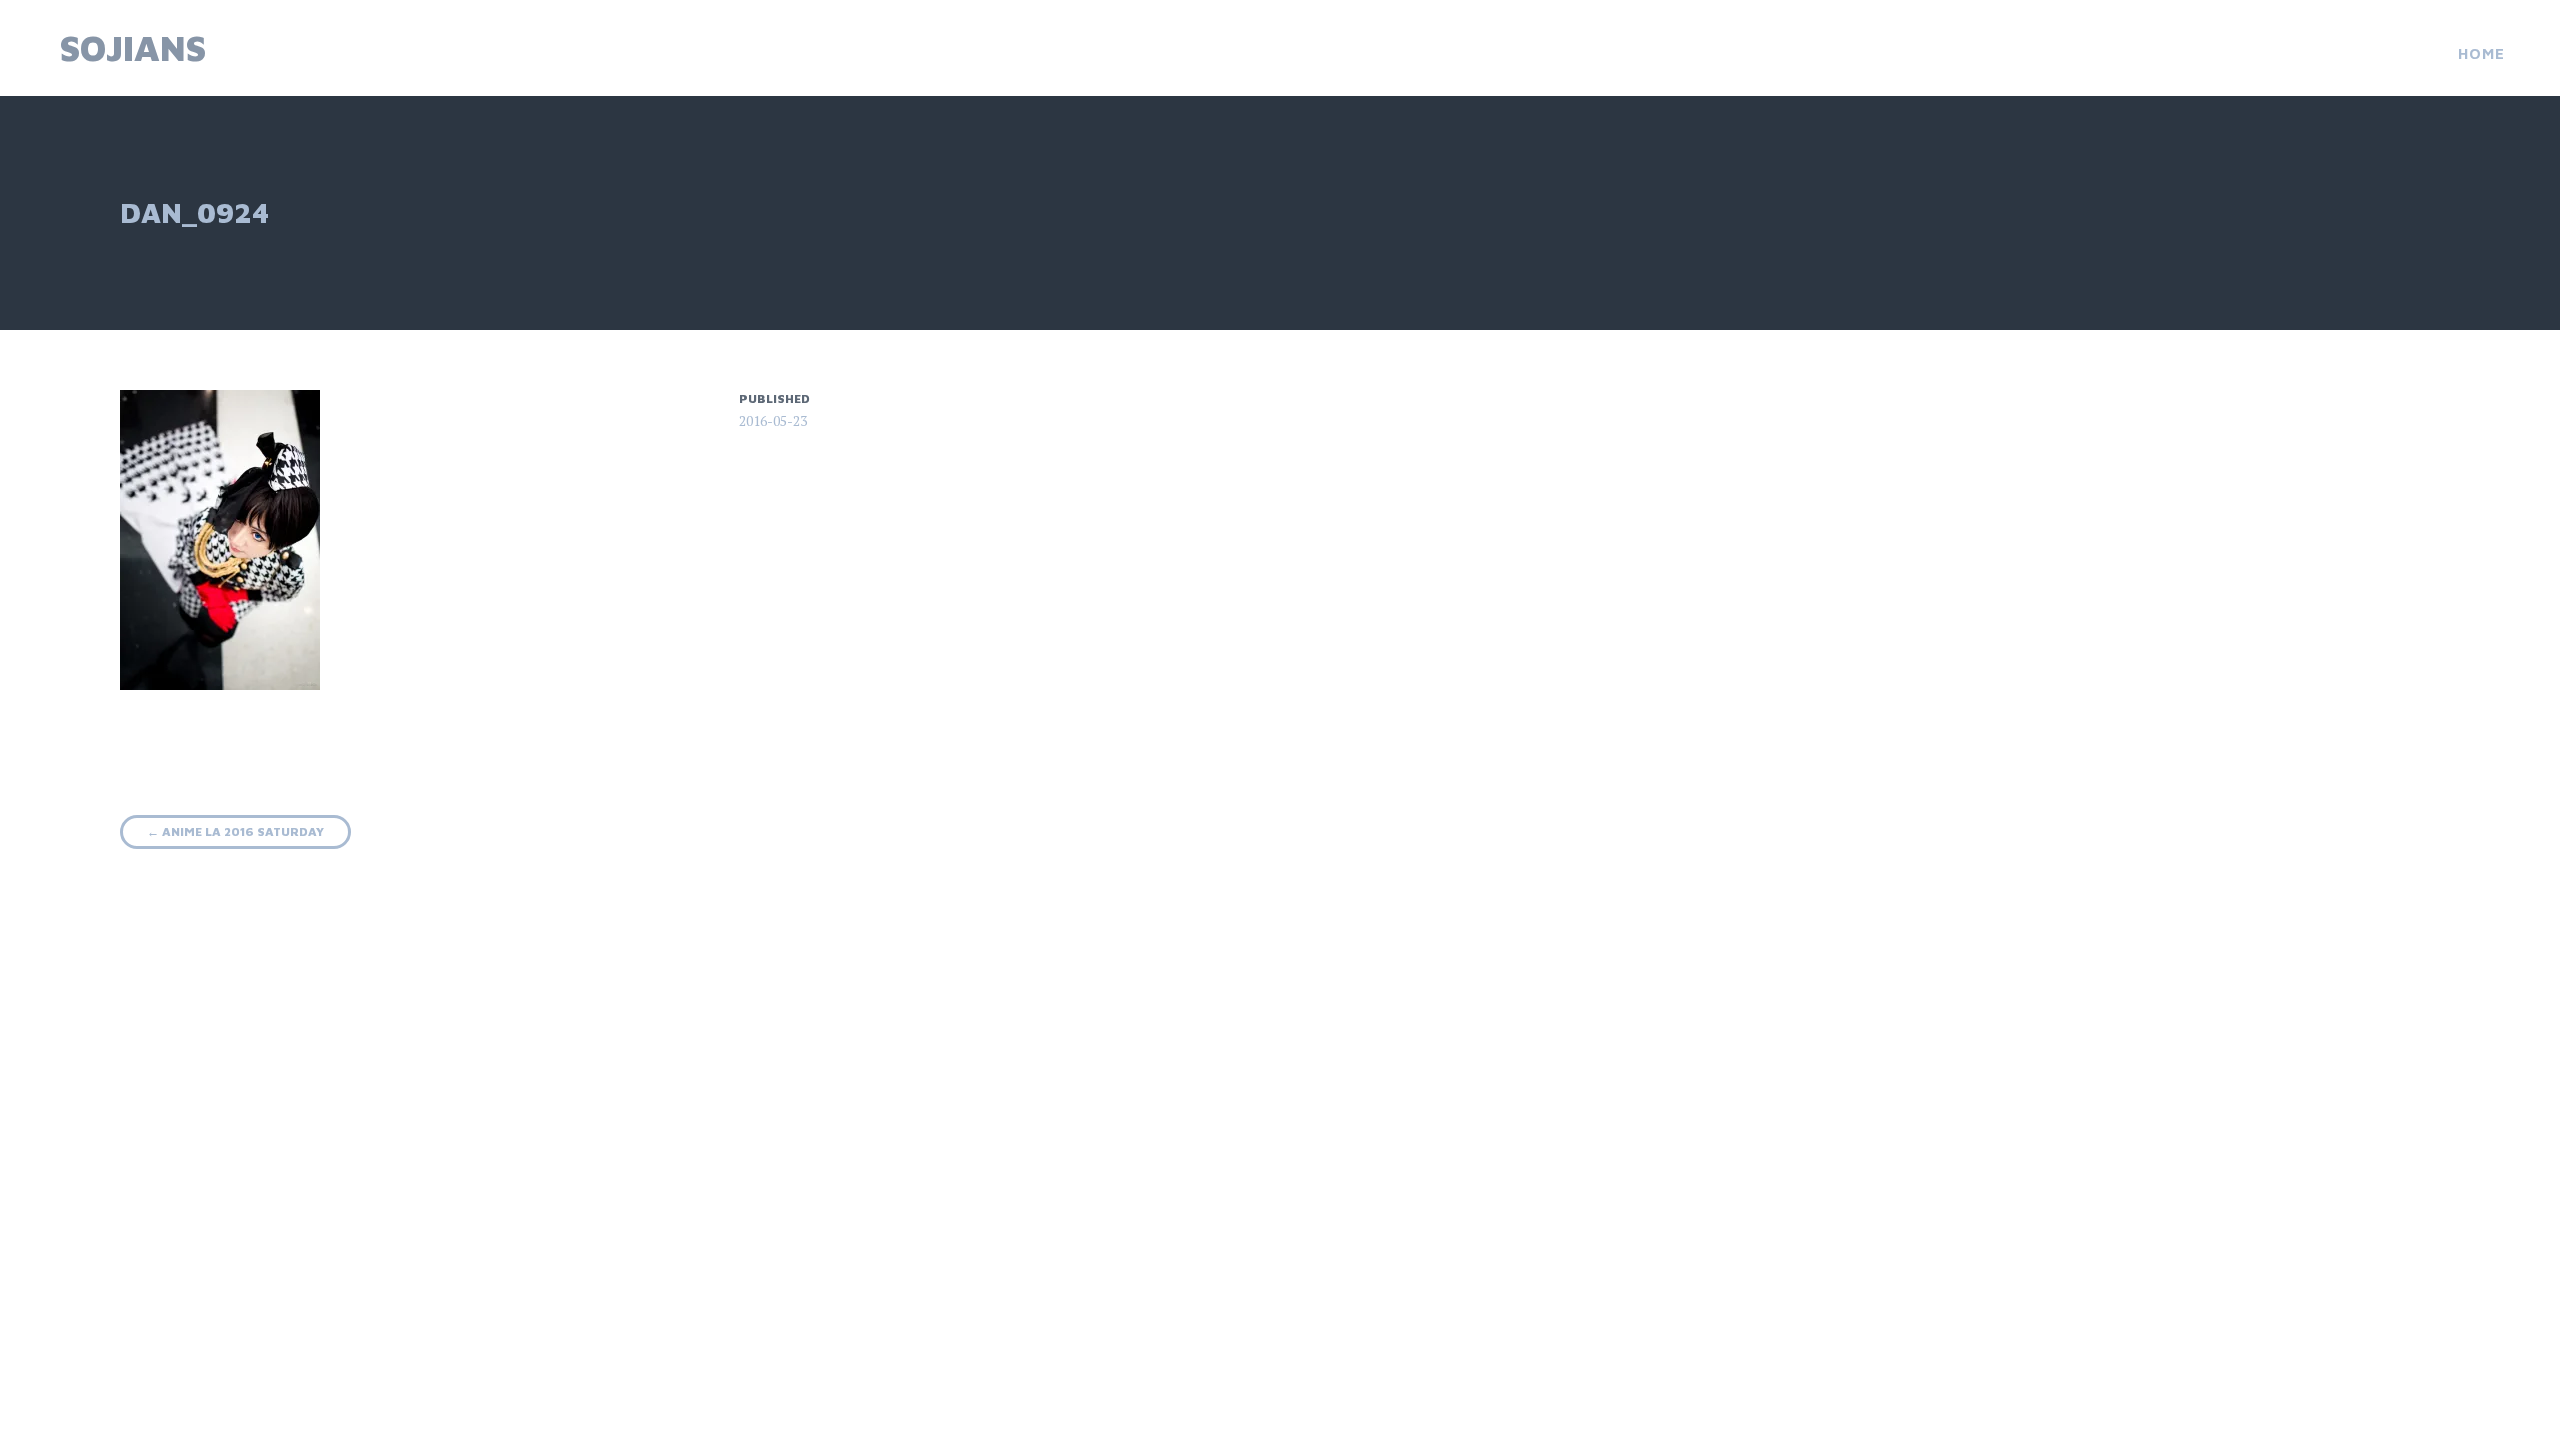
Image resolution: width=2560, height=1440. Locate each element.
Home (2481, 53)
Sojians (133, 47)
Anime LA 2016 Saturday (235, 831)
